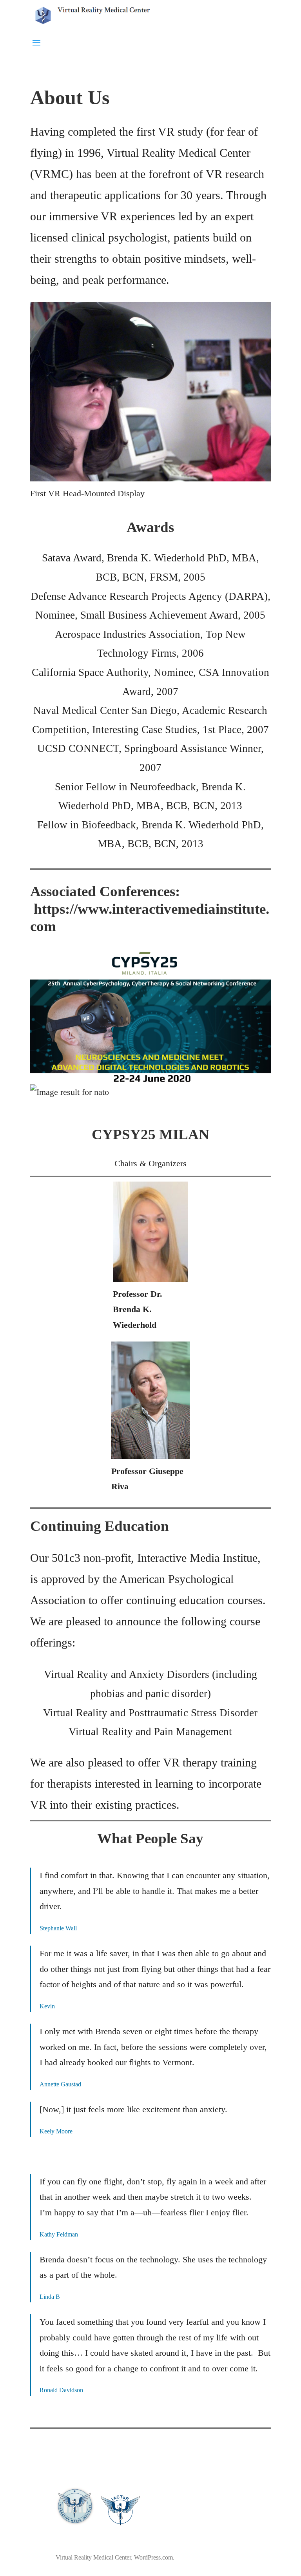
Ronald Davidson (61, 2390)
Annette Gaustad (60, 2084)
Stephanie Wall (58, 1928)
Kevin (47, 2006)
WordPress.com (153, 2557)
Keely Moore (56, 2131)
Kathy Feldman (59, 2234)
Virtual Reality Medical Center (93, 2557)
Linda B (50, 2297)
